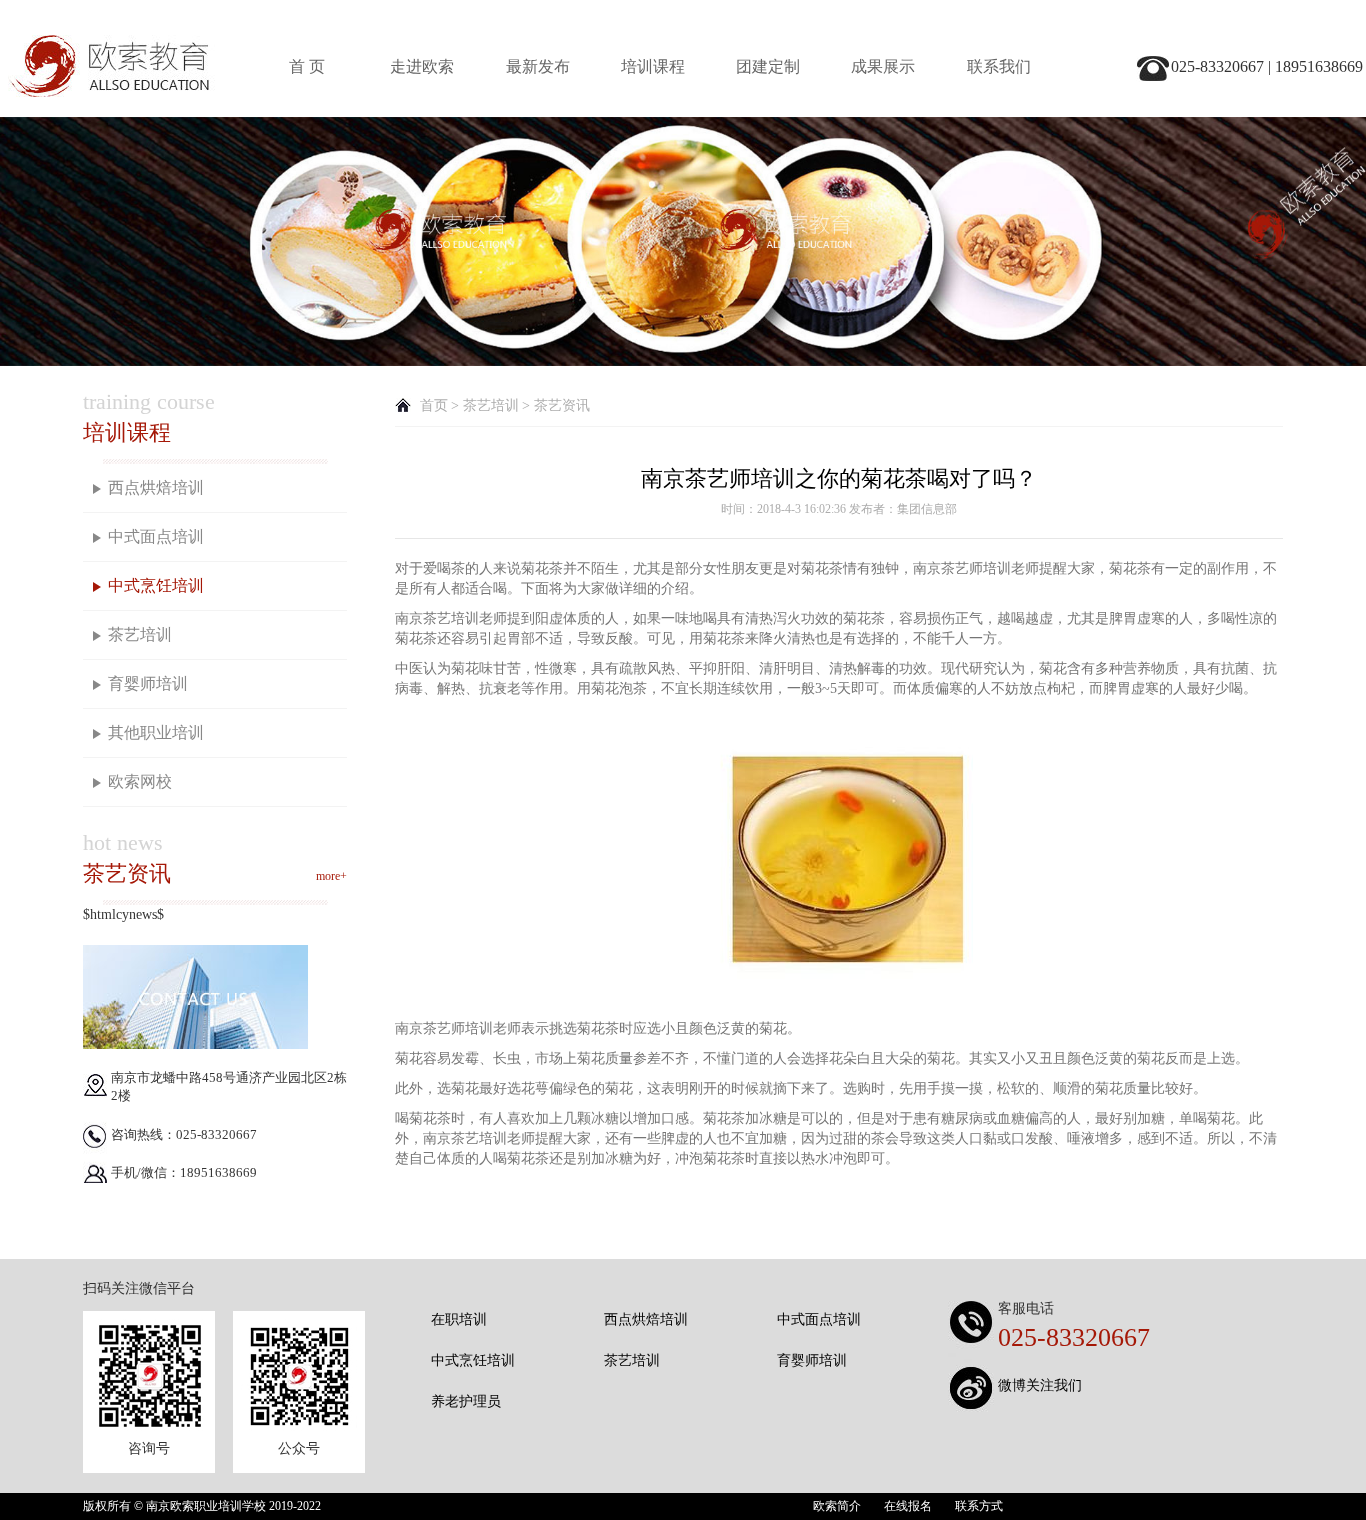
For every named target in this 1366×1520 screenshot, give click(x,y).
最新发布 (538, 66)
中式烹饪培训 (156, 585)
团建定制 (768, 66)
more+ (331, 876)
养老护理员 (466, 1401)
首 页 (307, 66)
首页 (434, 405)
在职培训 (459, 1319)
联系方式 (979, 1506)
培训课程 (653, 66)
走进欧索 (422, 66)
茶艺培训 (140, 634)
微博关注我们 (1040, 1385)
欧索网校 (140, 781)
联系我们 (999, 66)
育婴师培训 (148, 683)
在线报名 (908, 1506)
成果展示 (883, 66)
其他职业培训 (156, 732)
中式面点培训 (156, 536)
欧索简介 (837, 1506)
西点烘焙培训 (156, 487)
